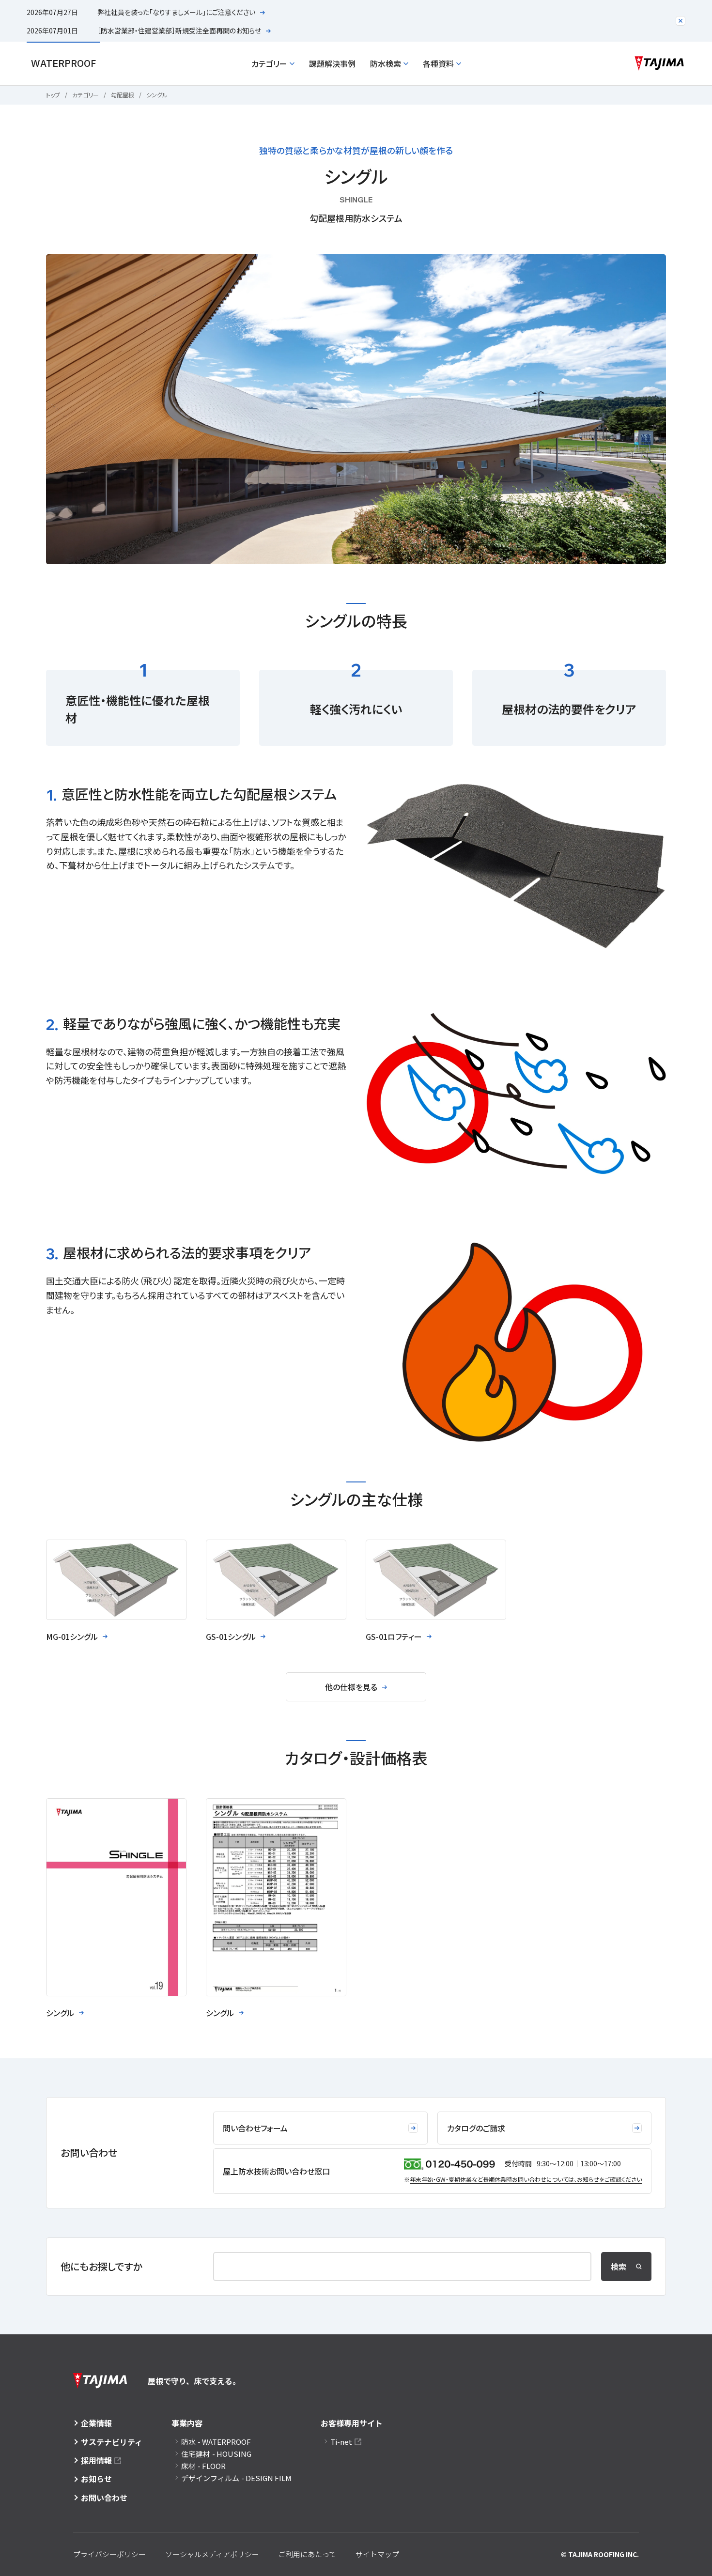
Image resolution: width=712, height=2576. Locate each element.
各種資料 (438, 63)
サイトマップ (377, 2554)
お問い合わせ (104, 2498)
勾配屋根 (123, 95)
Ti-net (341, 2442)
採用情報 (96, 2460)
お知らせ (96, 2479)
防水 (216, 2442)
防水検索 (386, 63)
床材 (203, 2466)
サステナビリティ (112, 2442)
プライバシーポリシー (109, 2554)
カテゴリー (269, 63)
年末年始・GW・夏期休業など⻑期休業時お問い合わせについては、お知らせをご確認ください (526, 2179)
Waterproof (63, 63)
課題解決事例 (332, 63)
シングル (157, 95)
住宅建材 (216, 2454)
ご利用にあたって (307, 2554)
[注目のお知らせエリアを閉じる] (681, 21)
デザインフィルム (236, 2478)
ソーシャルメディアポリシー (212, 2554)
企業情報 (96, 2423)
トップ (53, 95)
